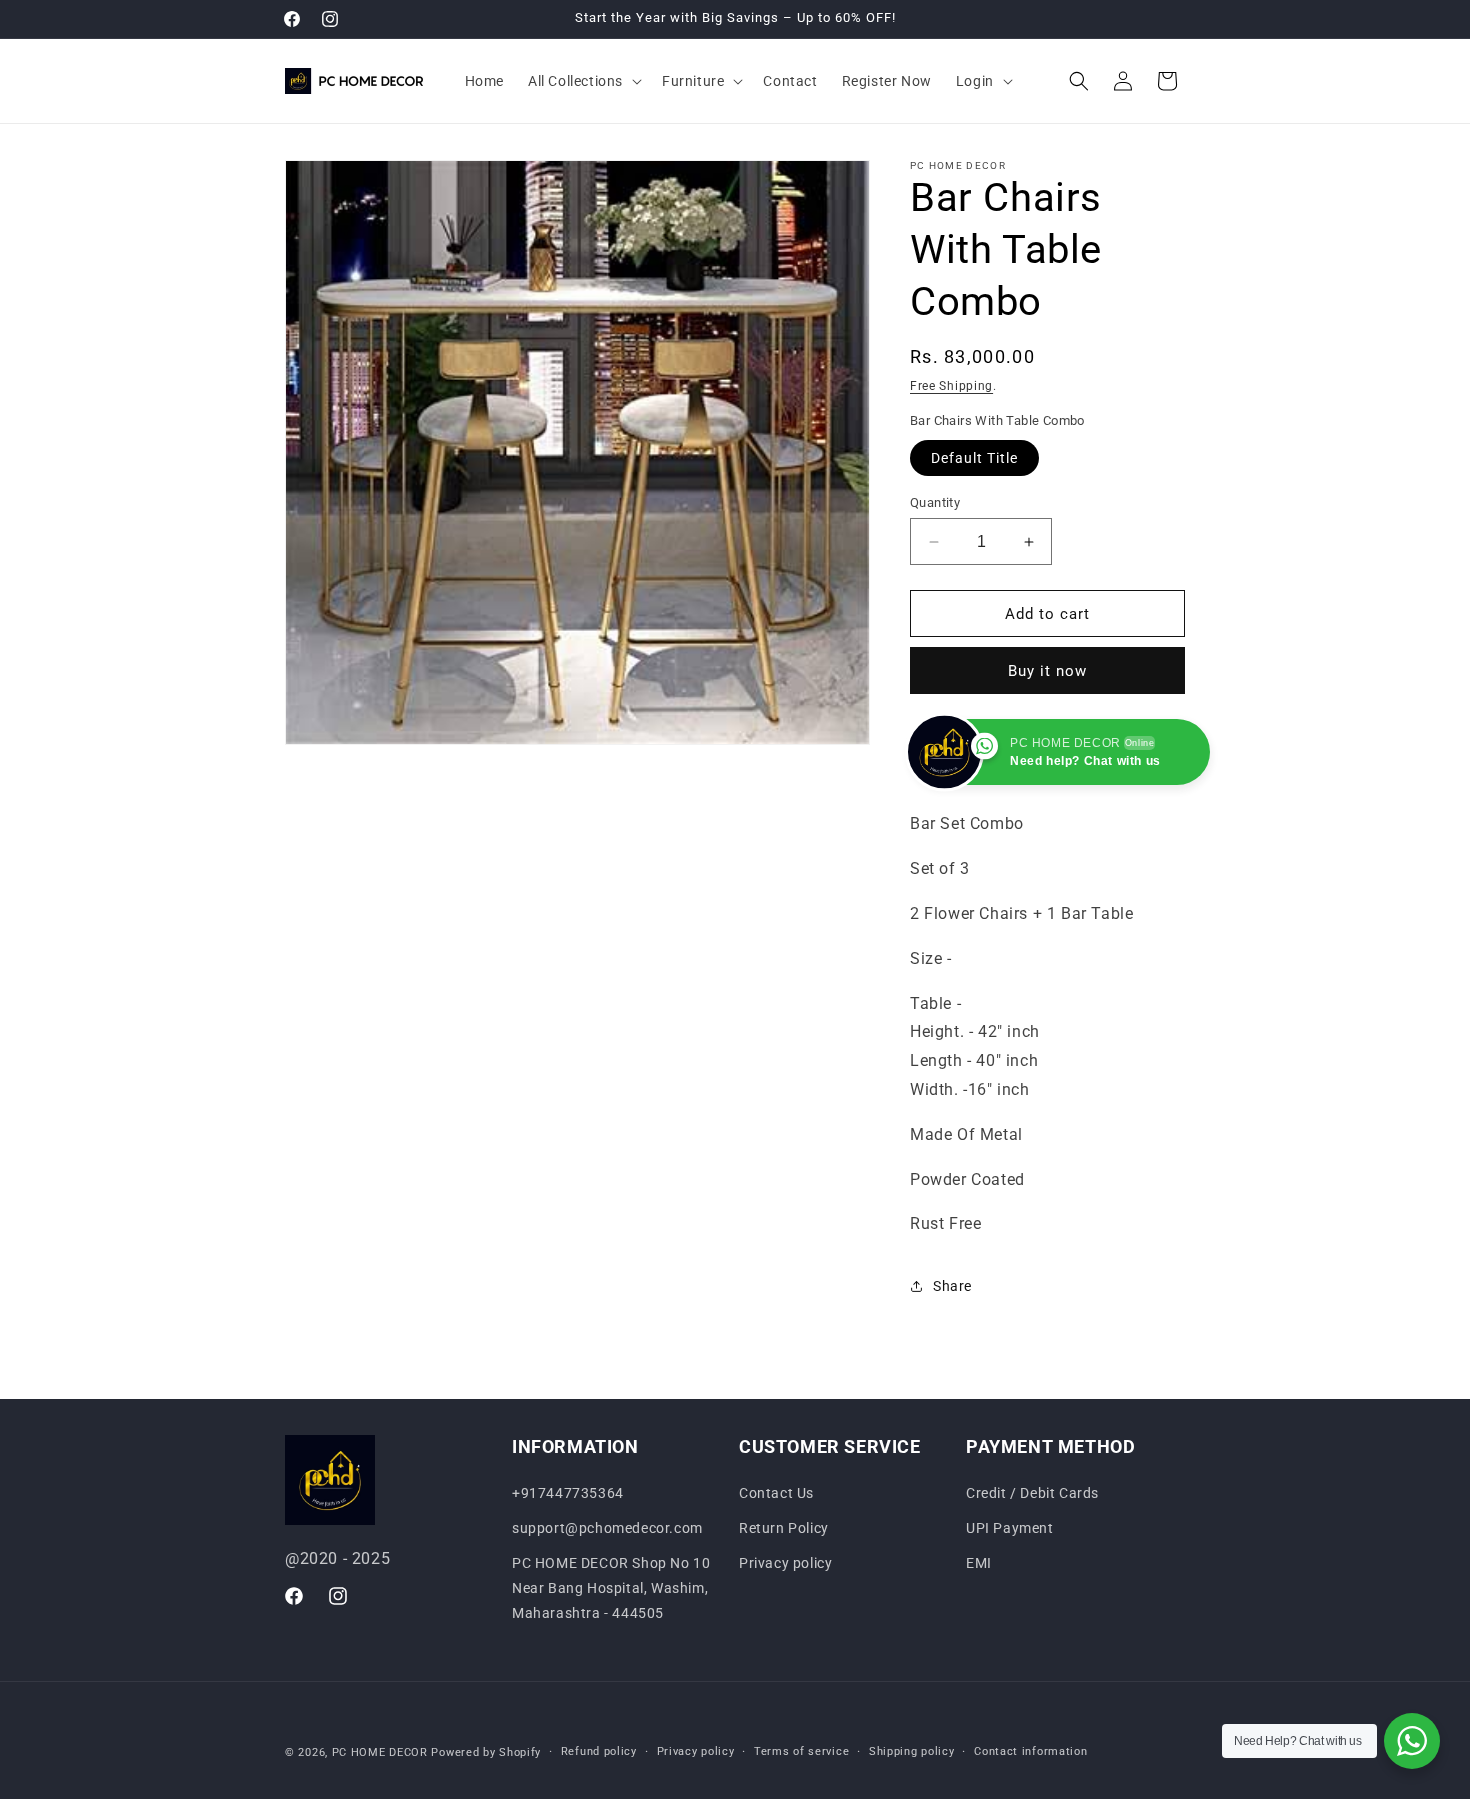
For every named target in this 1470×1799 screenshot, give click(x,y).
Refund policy (599, 1751)
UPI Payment (1010, 1528)
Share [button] (952, 1286)
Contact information (1030, 1751)
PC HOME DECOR (380, 1752)
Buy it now (1047, 671)
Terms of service (801, 1751)
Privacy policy (785, 1563)
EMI (979, 1563)
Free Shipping (951, 386)
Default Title (974, 458)
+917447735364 (568, 1493)
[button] (583, 81)
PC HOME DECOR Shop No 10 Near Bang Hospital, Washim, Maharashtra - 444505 (611, 1588)
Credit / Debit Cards (1032, 1493)
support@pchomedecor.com (607, 1528)
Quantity (935, 502)
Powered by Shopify (486, 1752)
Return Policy (784, 1528)
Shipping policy (912, 1751)
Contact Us (776, 1493)
